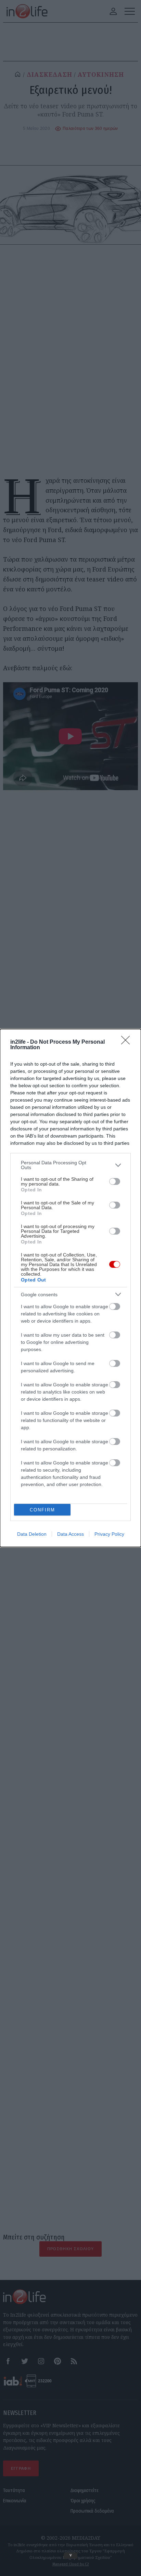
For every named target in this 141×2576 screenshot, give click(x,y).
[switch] (115, 1181)
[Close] (128, 1042)
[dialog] (70, 1288)
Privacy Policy (109, 1534)
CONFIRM (42, 1510)
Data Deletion (32, 1534)
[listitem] (70, 1165)
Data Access (70, 1534)
